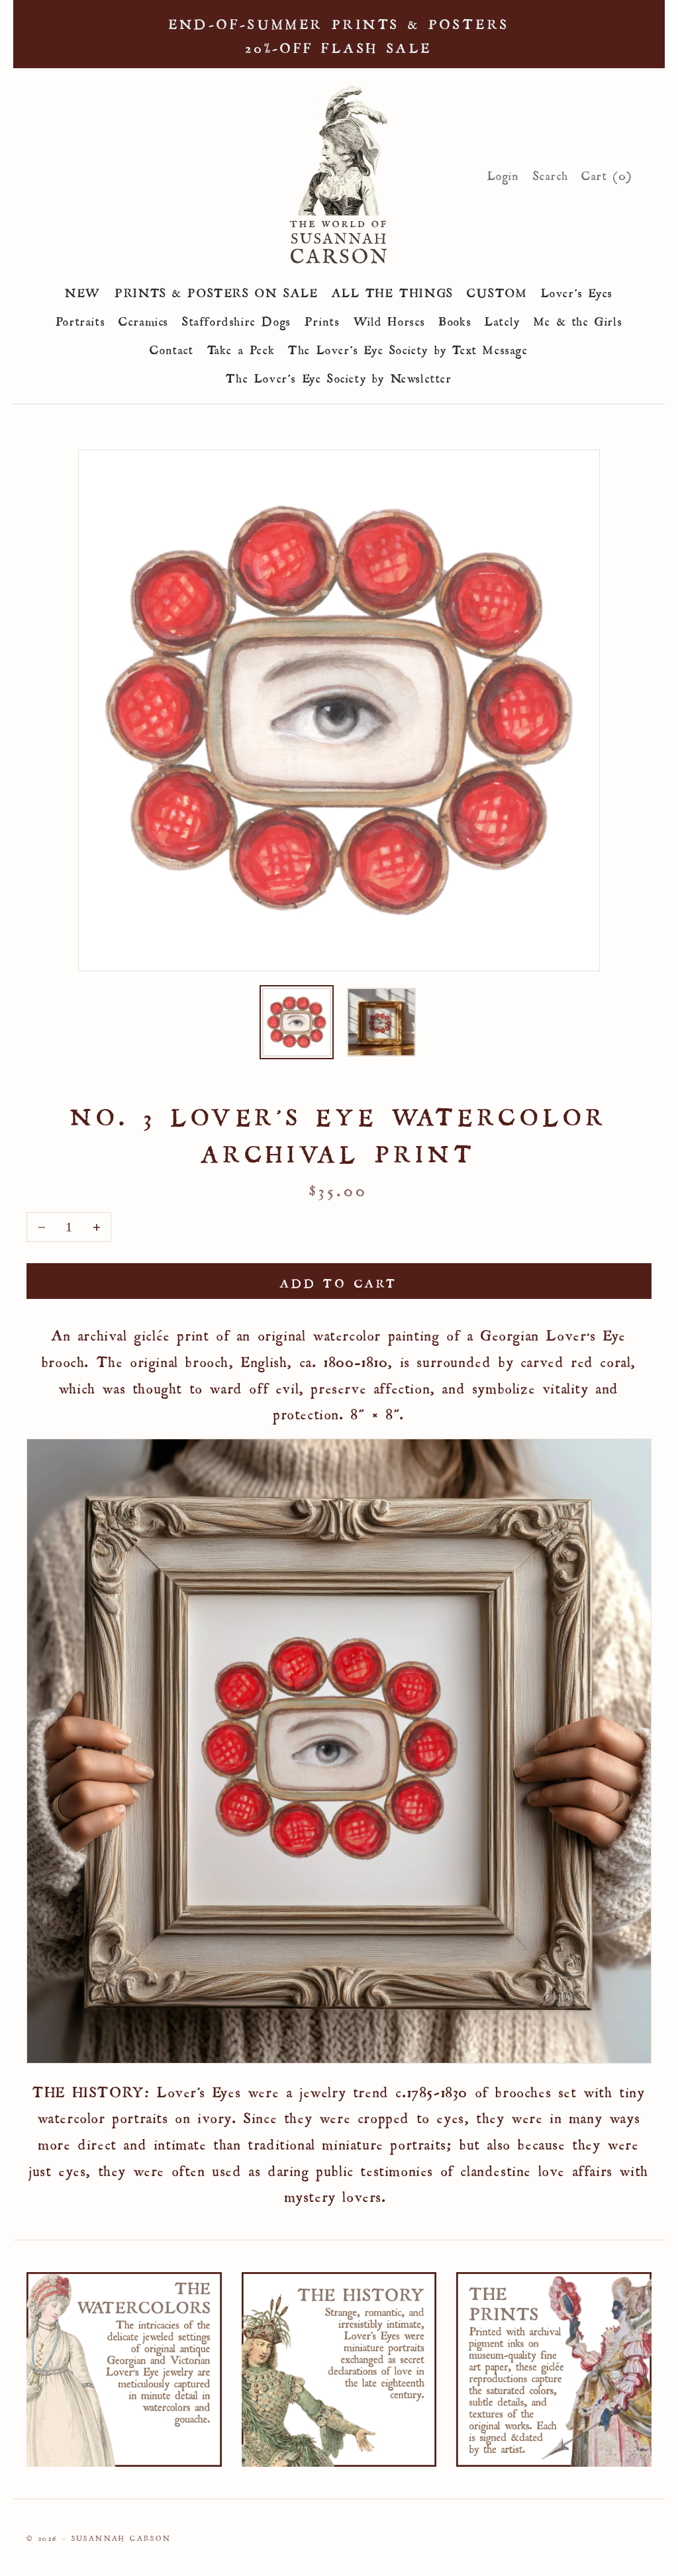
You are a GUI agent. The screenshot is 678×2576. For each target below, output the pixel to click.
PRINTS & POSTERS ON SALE (216, 291)
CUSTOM (497, 291)
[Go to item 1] (297, 1022)
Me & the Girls (578, 319)
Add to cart (339, 1281)
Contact (171, 348)
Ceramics (144, 319)
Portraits (80, 319)
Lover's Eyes (577, 291)
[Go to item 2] (381, 1022)
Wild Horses (390, 319)
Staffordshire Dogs (237, 319)
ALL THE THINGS (393, 291)
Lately (503, 319)
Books (455, 319)
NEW (83, 291)
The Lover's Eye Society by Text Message (408, 348)
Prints (322, 319)
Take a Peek (241, 348)
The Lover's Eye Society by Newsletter (339, 376)
